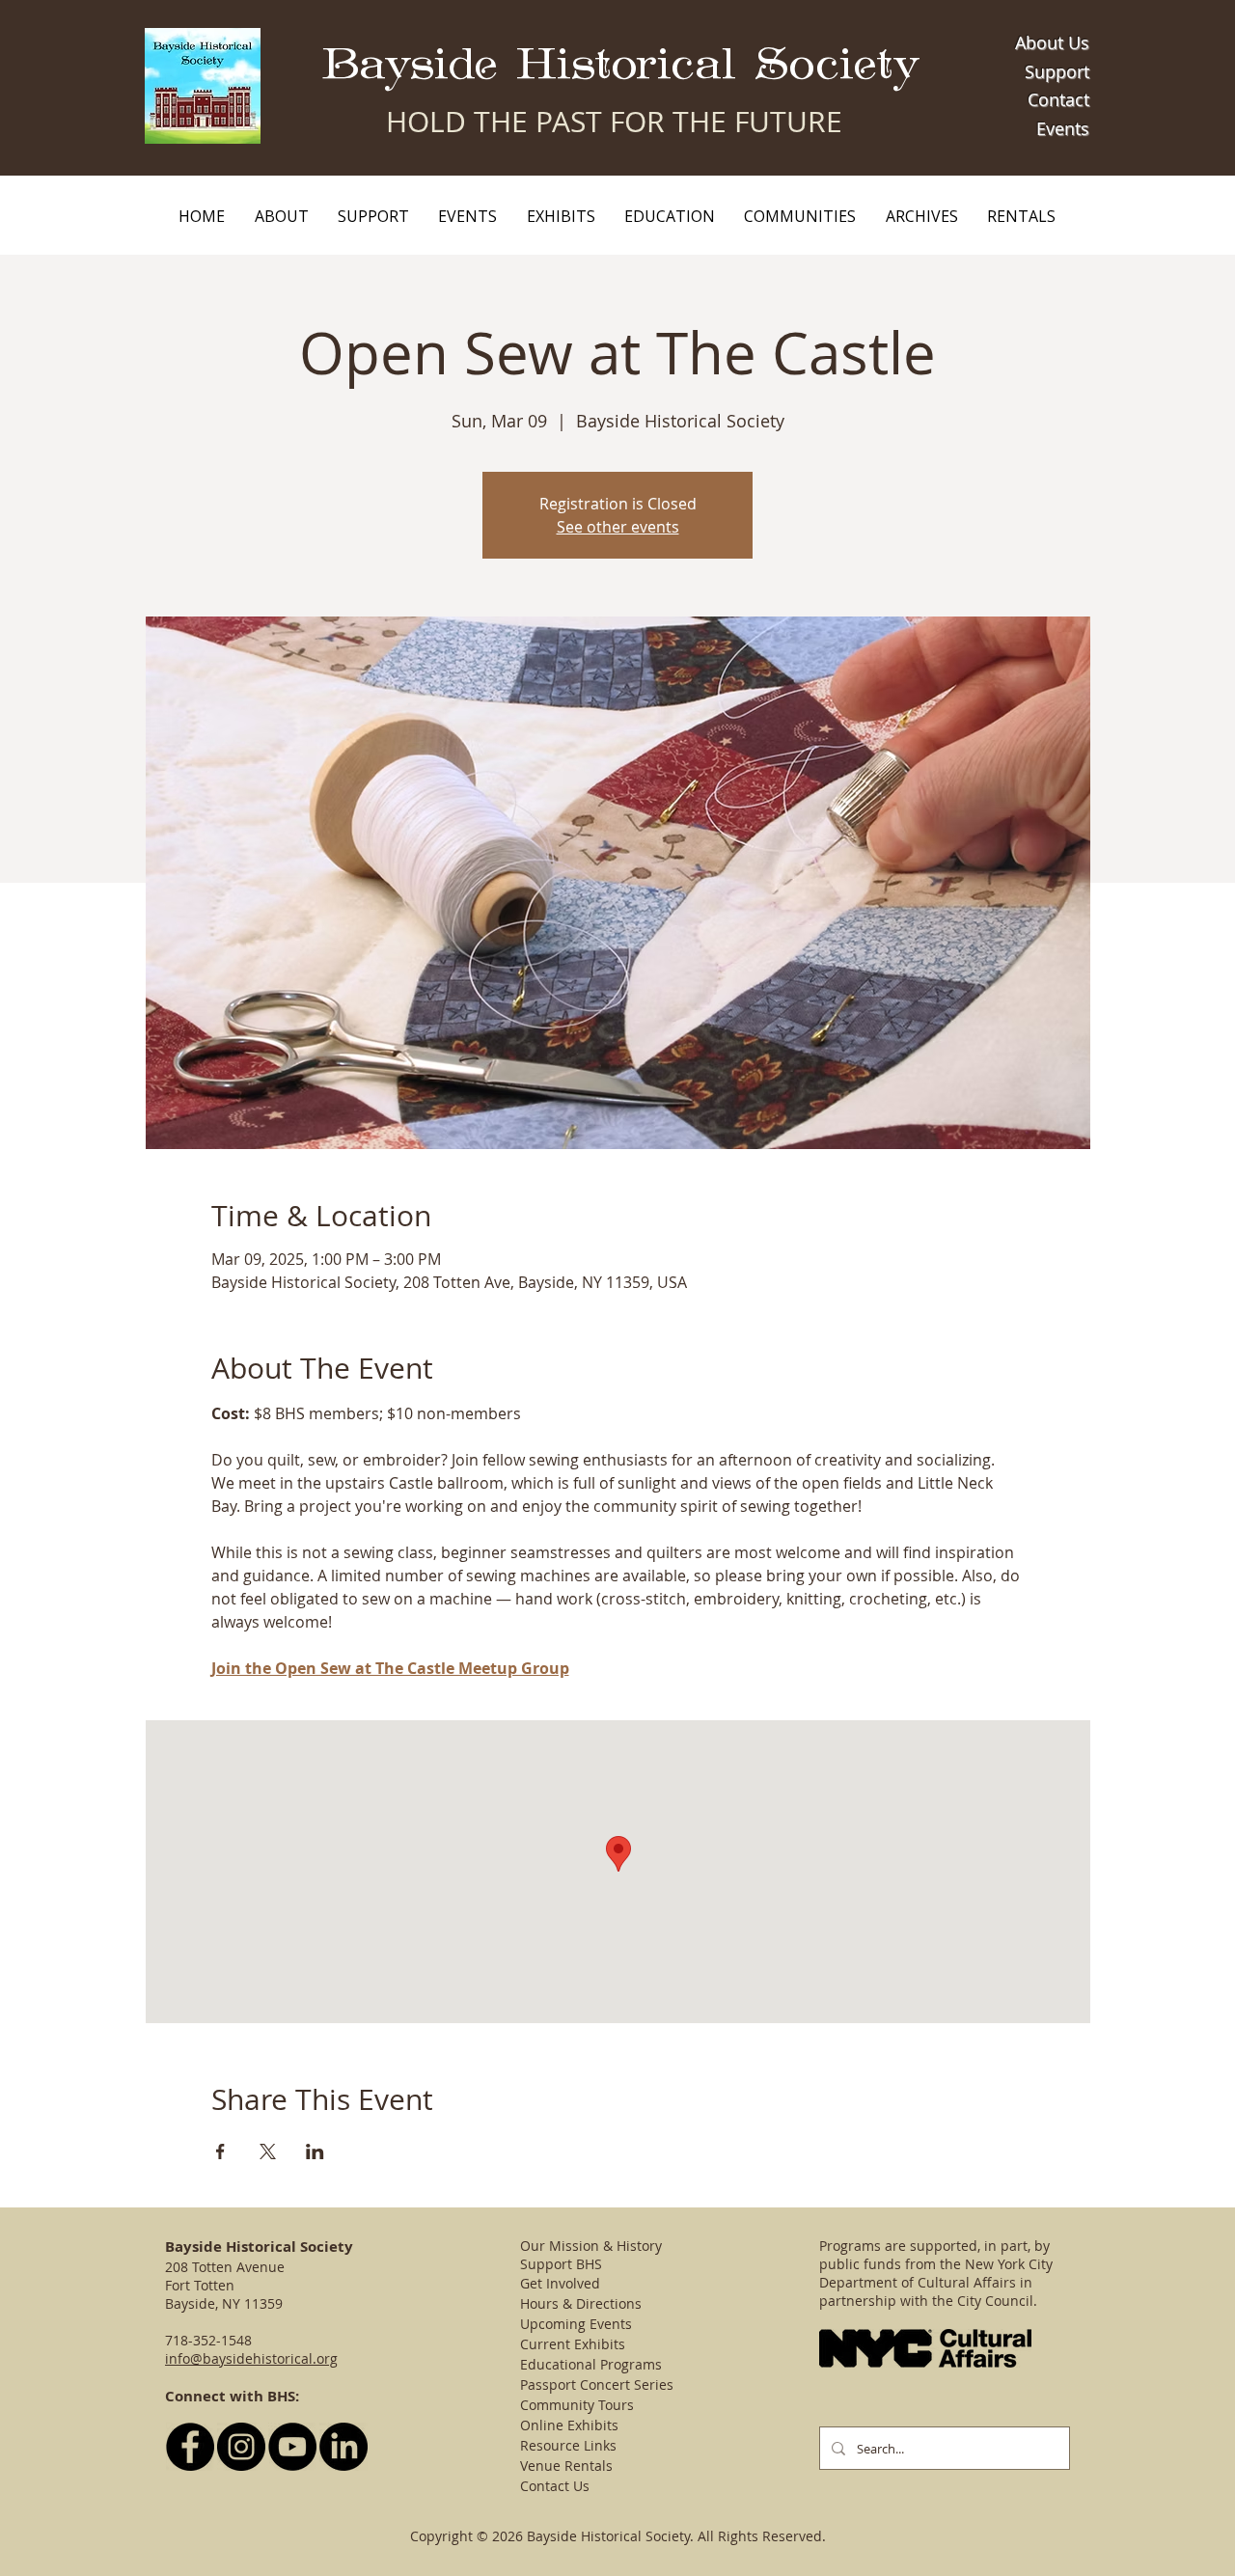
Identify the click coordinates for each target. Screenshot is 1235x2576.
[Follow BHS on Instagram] (241, 2447)
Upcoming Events (576, 2324)
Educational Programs (591, 2364)
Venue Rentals (566, 2466)
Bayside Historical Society (621, 65)
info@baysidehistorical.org (251, 2358)
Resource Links (568, 2445)
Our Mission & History (591, 2246)
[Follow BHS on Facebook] (190, 2447)
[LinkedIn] (343, 2447)
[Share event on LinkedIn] (315, 2151)
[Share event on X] (268, 2151)
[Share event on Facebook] (220, 2151)
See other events (618, 527)
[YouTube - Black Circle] (292, 2447)
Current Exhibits (573, 2344)
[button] (281, 216)
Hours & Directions (581, 2303)
